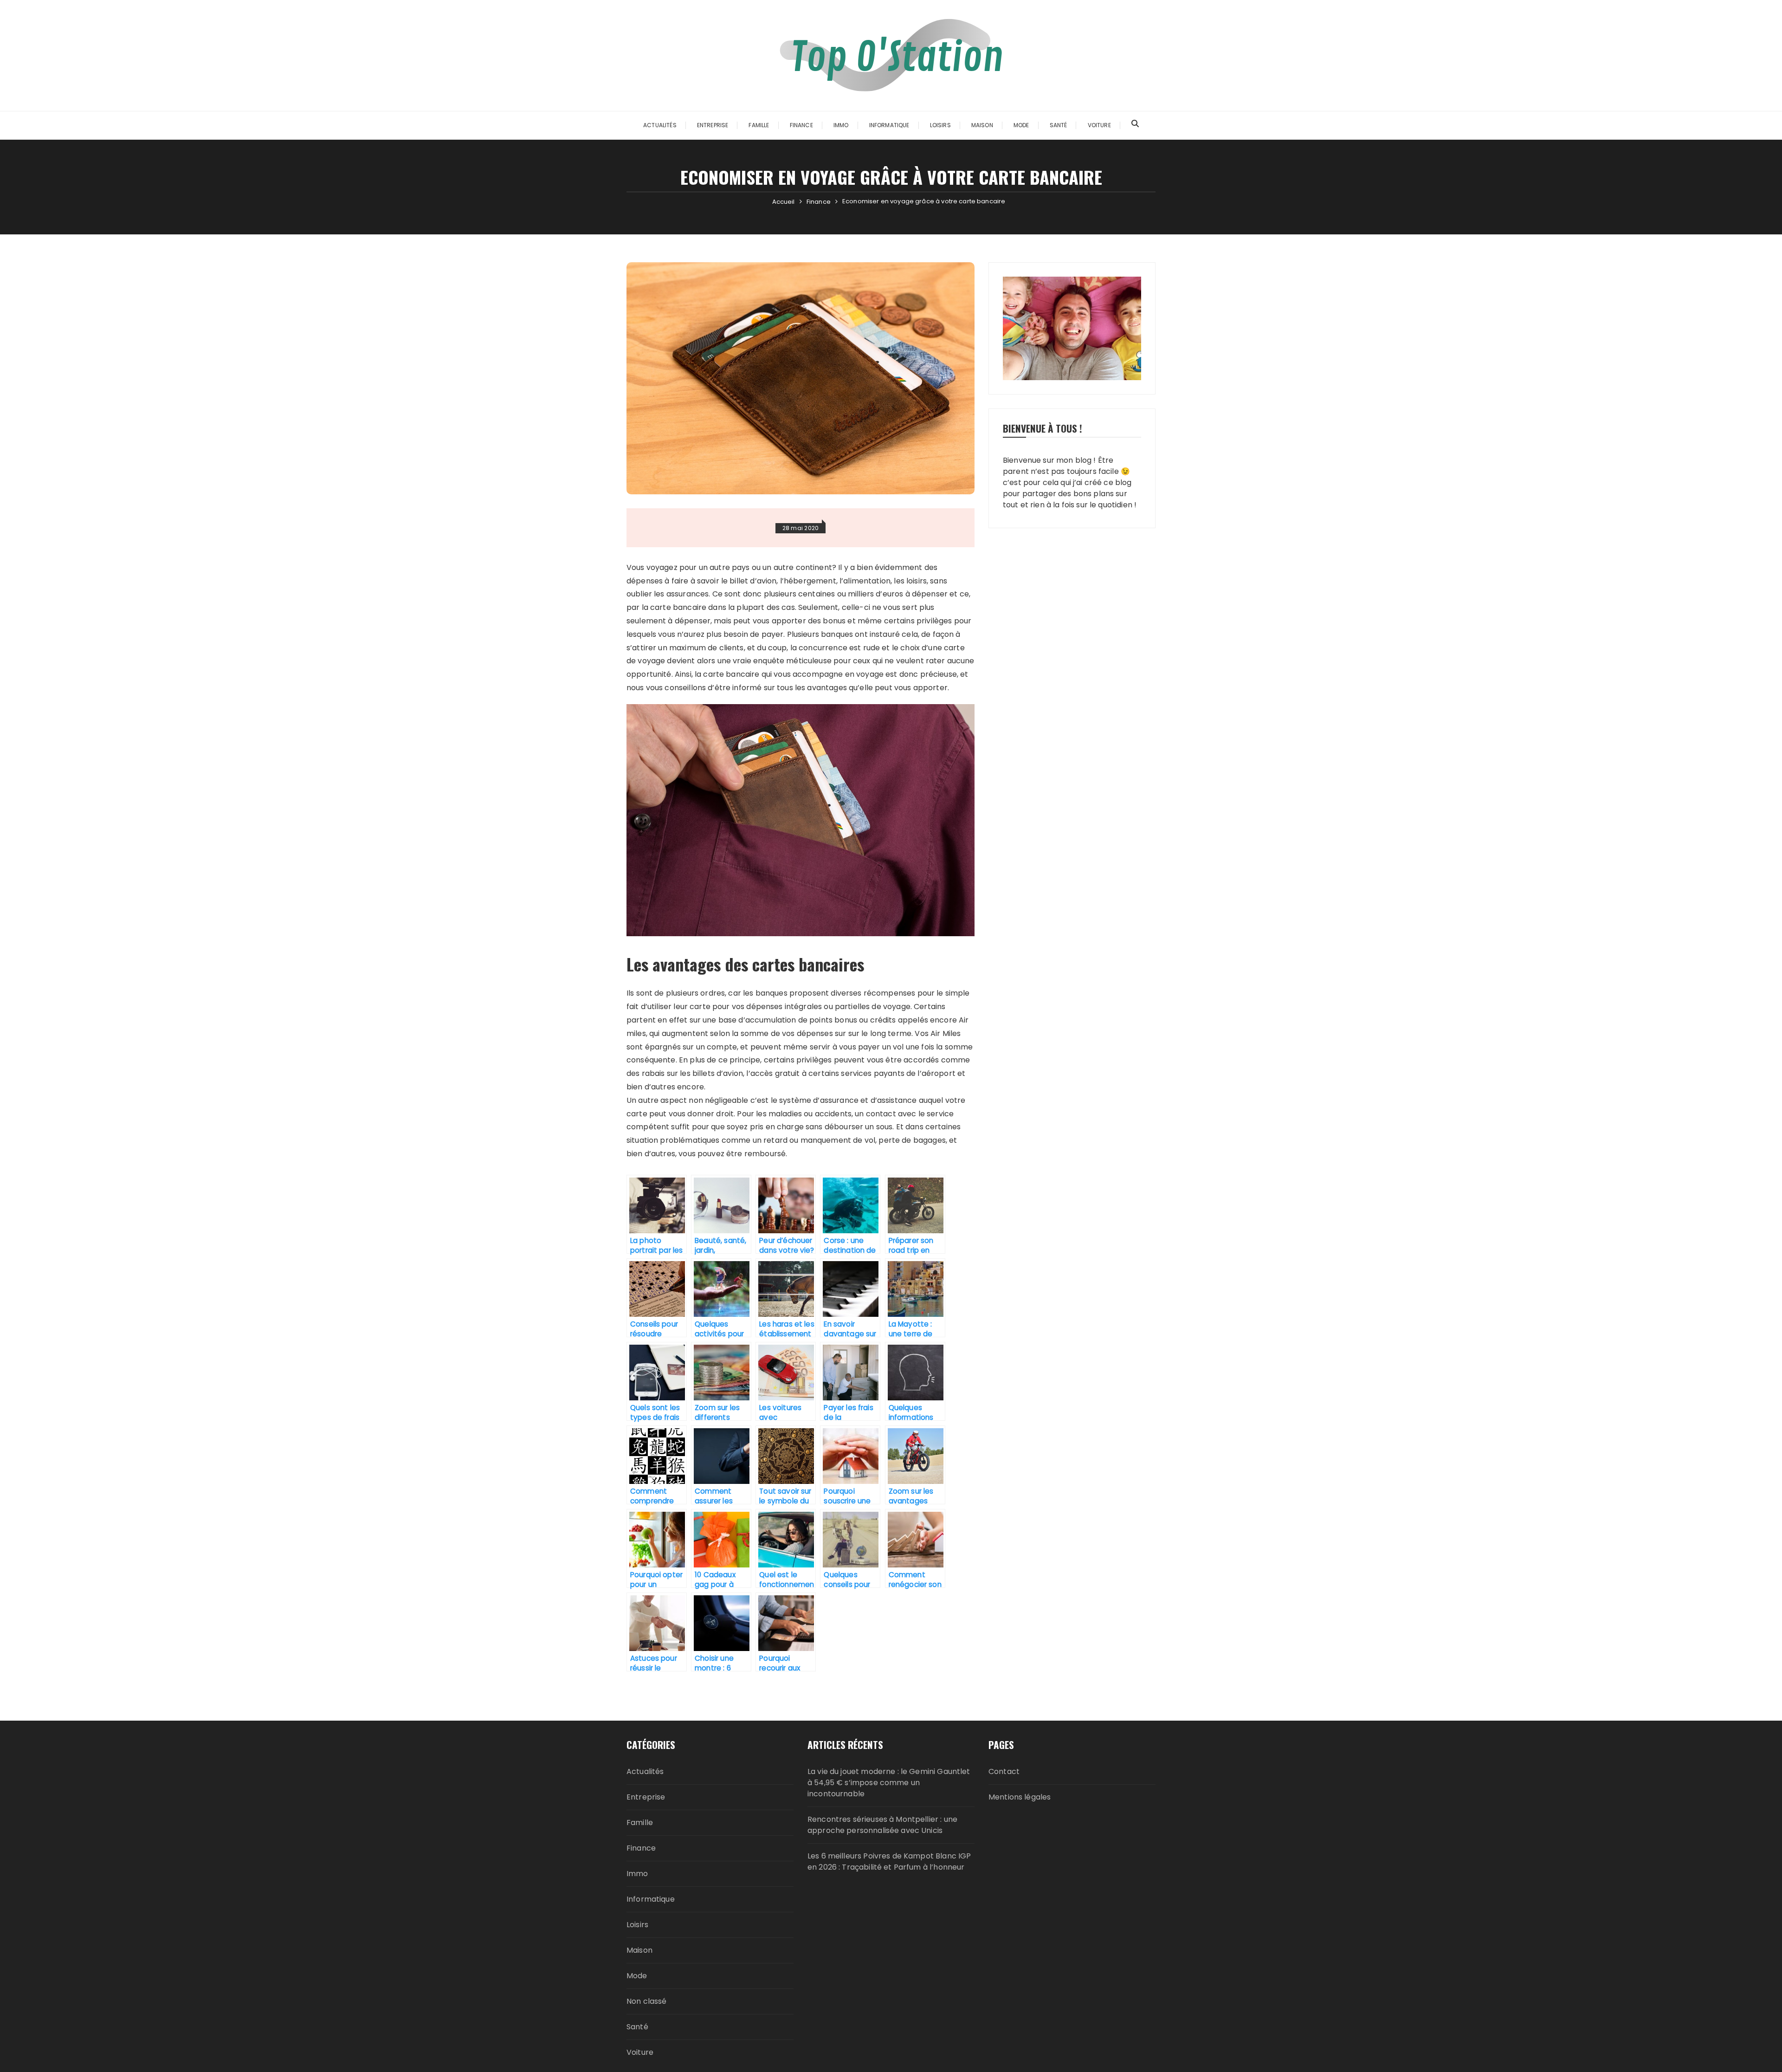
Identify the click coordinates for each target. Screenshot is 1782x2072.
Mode (1021, 125)
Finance (801, 125)
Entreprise (713, 125)
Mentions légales (1020, 1797)
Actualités (660, 125)
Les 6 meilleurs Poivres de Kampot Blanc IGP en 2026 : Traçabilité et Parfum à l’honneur (889, 1862)
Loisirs (940, 125)
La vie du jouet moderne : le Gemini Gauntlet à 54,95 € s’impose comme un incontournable (889, 1783)
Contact (1004, 1771)
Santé (1059, 125)
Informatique (889, 125)
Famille (759, 125)
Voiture (1099, 125)
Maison (982, 125)
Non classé (647, 2001)
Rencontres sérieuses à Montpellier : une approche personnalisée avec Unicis (882, 1825)
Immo (841, 125)
